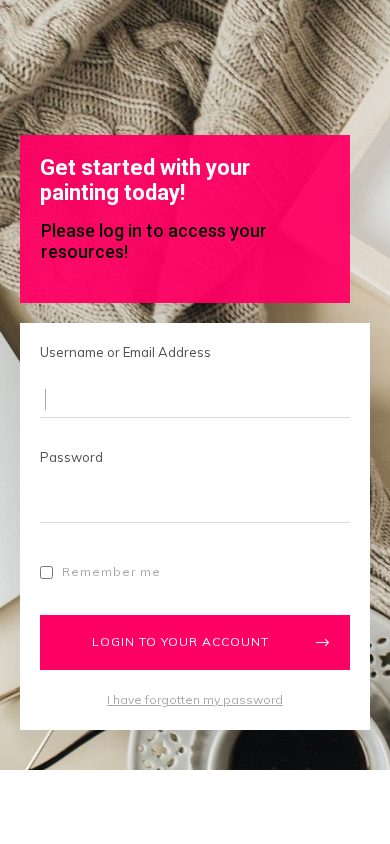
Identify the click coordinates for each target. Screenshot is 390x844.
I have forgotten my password (195, 699)
